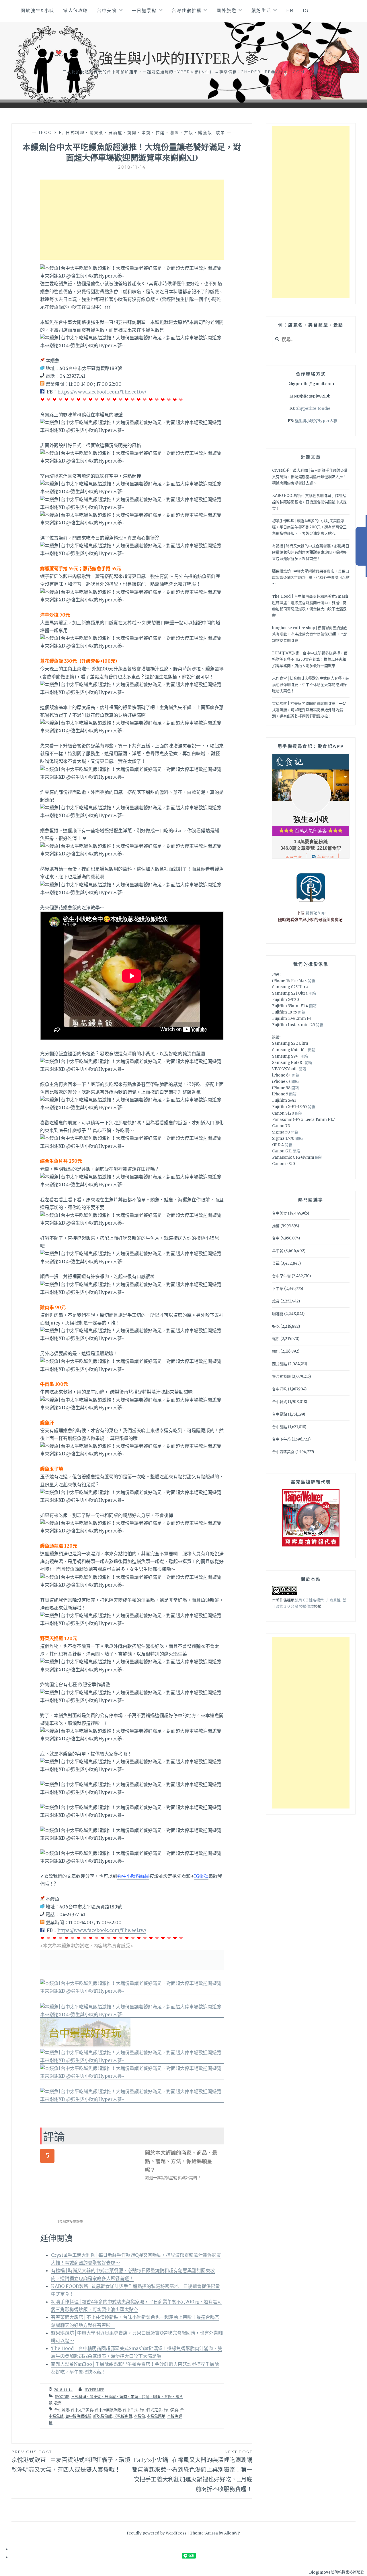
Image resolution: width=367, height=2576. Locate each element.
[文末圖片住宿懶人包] (132, 2061)
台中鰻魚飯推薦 (78, 2416)
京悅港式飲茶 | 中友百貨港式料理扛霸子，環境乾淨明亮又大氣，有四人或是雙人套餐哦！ (71, 2461)
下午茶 (278, 1289)
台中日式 (130, 2410)
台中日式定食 (151, 2410)
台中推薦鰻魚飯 (108, 2410)
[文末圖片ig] (132, 2099)
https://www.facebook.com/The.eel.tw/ (102, 392)
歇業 (221, 133)
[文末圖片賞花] (132, 2015)
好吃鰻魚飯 (103, 2416)
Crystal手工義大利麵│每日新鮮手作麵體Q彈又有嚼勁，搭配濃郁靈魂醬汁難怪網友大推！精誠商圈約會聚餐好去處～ (310, 477)
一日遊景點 (145, 10)
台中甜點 (280, 1427)
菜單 (276, 1263)
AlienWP (232, 2533)
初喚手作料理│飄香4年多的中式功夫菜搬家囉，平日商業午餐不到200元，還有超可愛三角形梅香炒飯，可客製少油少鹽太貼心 (309, 527)
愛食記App (315, 913)
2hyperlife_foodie (313, 409)
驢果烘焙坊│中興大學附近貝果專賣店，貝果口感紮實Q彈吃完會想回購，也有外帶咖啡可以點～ (311, 577)
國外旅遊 (227, 10)
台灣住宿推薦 (187, 10)
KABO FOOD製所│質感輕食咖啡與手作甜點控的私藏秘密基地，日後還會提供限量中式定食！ (309, 502)
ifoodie (51, 133)
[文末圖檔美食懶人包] (132, 1991)
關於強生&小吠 (38, 10)
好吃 (276, 1326)
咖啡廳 (278, 1314)
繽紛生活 (261, 10)
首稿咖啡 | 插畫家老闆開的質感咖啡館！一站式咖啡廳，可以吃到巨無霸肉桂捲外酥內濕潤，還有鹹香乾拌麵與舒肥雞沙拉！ (309, 710)
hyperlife (94, 2390)
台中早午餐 (281, 1276)
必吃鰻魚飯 (123, 2416)
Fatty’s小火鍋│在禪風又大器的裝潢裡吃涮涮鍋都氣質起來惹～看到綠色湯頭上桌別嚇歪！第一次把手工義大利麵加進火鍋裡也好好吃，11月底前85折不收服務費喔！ (192, 2471)
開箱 (311, 981)
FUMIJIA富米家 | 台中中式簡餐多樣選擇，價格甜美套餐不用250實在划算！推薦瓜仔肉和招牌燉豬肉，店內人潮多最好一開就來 (310, 659)
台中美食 (107, 10)
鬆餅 (276, 1339)
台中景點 (280, 1414)
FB (290, 10)
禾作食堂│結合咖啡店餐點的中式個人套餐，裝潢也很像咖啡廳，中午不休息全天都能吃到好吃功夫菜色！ (311, 685)
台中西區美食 (283, 1452)
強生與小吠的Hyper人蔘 (316, 421)
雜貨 (276, 1301)
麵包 (276, 1351)
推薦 (276, 1226)
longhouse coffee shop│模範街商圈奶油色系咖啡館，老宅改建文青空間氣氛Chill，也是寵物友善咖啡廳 (310, 634)
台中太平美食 (82, 2410)
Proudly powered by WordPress (157, 2533)
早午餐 (278, 1251)
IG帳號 (201, 1876)
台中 (276, 1238)
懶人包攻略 (76, 10)
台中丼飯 (62, 2410)
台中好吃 (280, 1389)
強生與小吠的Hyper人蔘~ (183, 58)
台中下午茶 (281, 1439)
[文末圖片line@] (132, 2076)
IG (306, 10)
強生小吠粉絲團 (133, 1876)
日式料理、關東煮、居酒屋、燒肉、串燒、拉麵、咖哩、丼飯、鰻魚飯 (139, 133)
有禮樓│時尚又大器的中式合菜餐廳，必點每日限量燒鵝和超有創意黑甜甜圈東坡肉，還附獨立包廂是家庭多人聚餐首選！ (311, 552)
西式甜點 (280, 1364)
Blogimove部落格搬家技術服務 (337, 2572)
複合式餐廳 (281, 1376)
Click (361, 546)
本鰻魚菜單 (156, 2416)
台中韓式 (280, 1402)
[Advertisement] (132, 220)
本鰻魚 (139, 2416)
